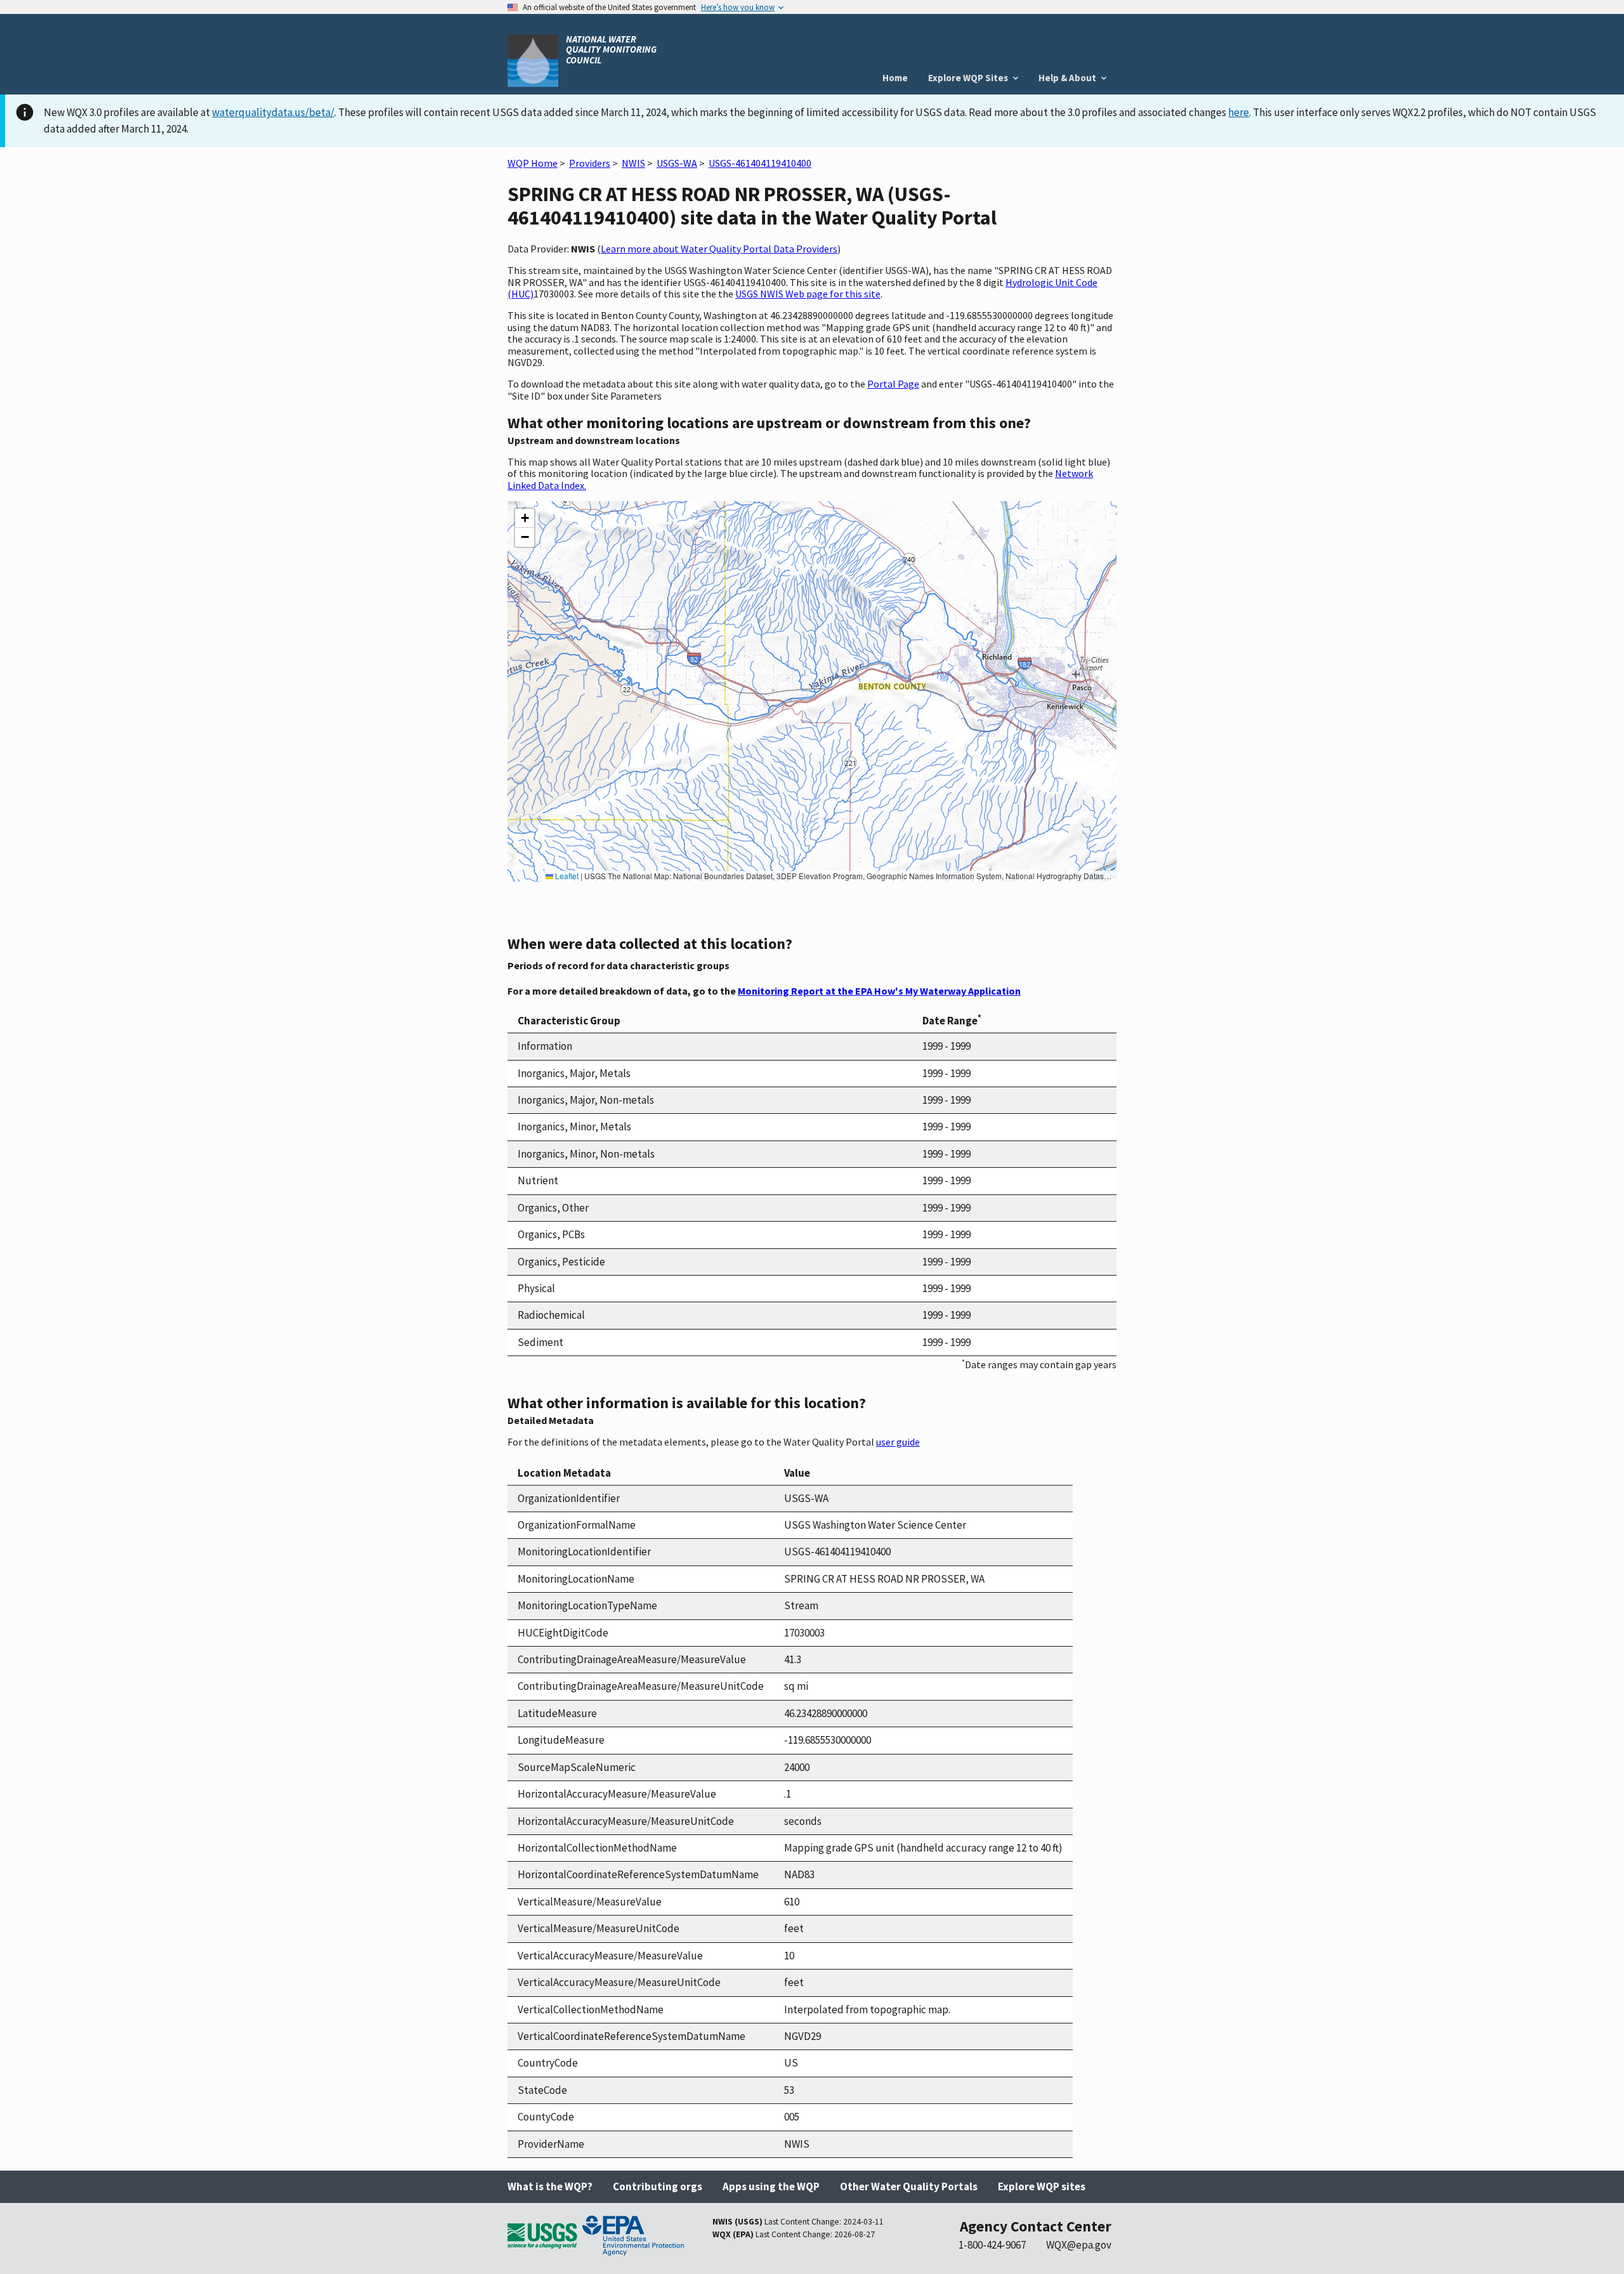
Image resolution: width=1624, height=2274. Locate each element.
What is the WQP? (550, 2186)
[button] (525, 518)
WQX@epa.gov (1079, 2245)
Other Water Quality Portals (909, 2186)
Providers (590, 163)
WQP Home (533, 163)
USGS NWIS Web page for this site (808, 294)
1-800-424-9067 (992, 2245)
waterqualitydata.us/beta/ (273, 112)
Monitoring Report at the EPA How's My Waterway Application (879, 991)
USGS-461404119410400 (760, 163)
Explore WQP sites (1042, 2186)
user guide (898, 1442)
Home (895, 78)
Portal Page (893, 384)
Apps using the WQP (771, 2186)
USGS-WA (677, 163)
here (1239, 112)
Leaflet (566, 876)
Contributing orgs (658, 2186)
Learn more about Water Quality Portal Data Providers (719, 249)
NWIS (633, 163)
